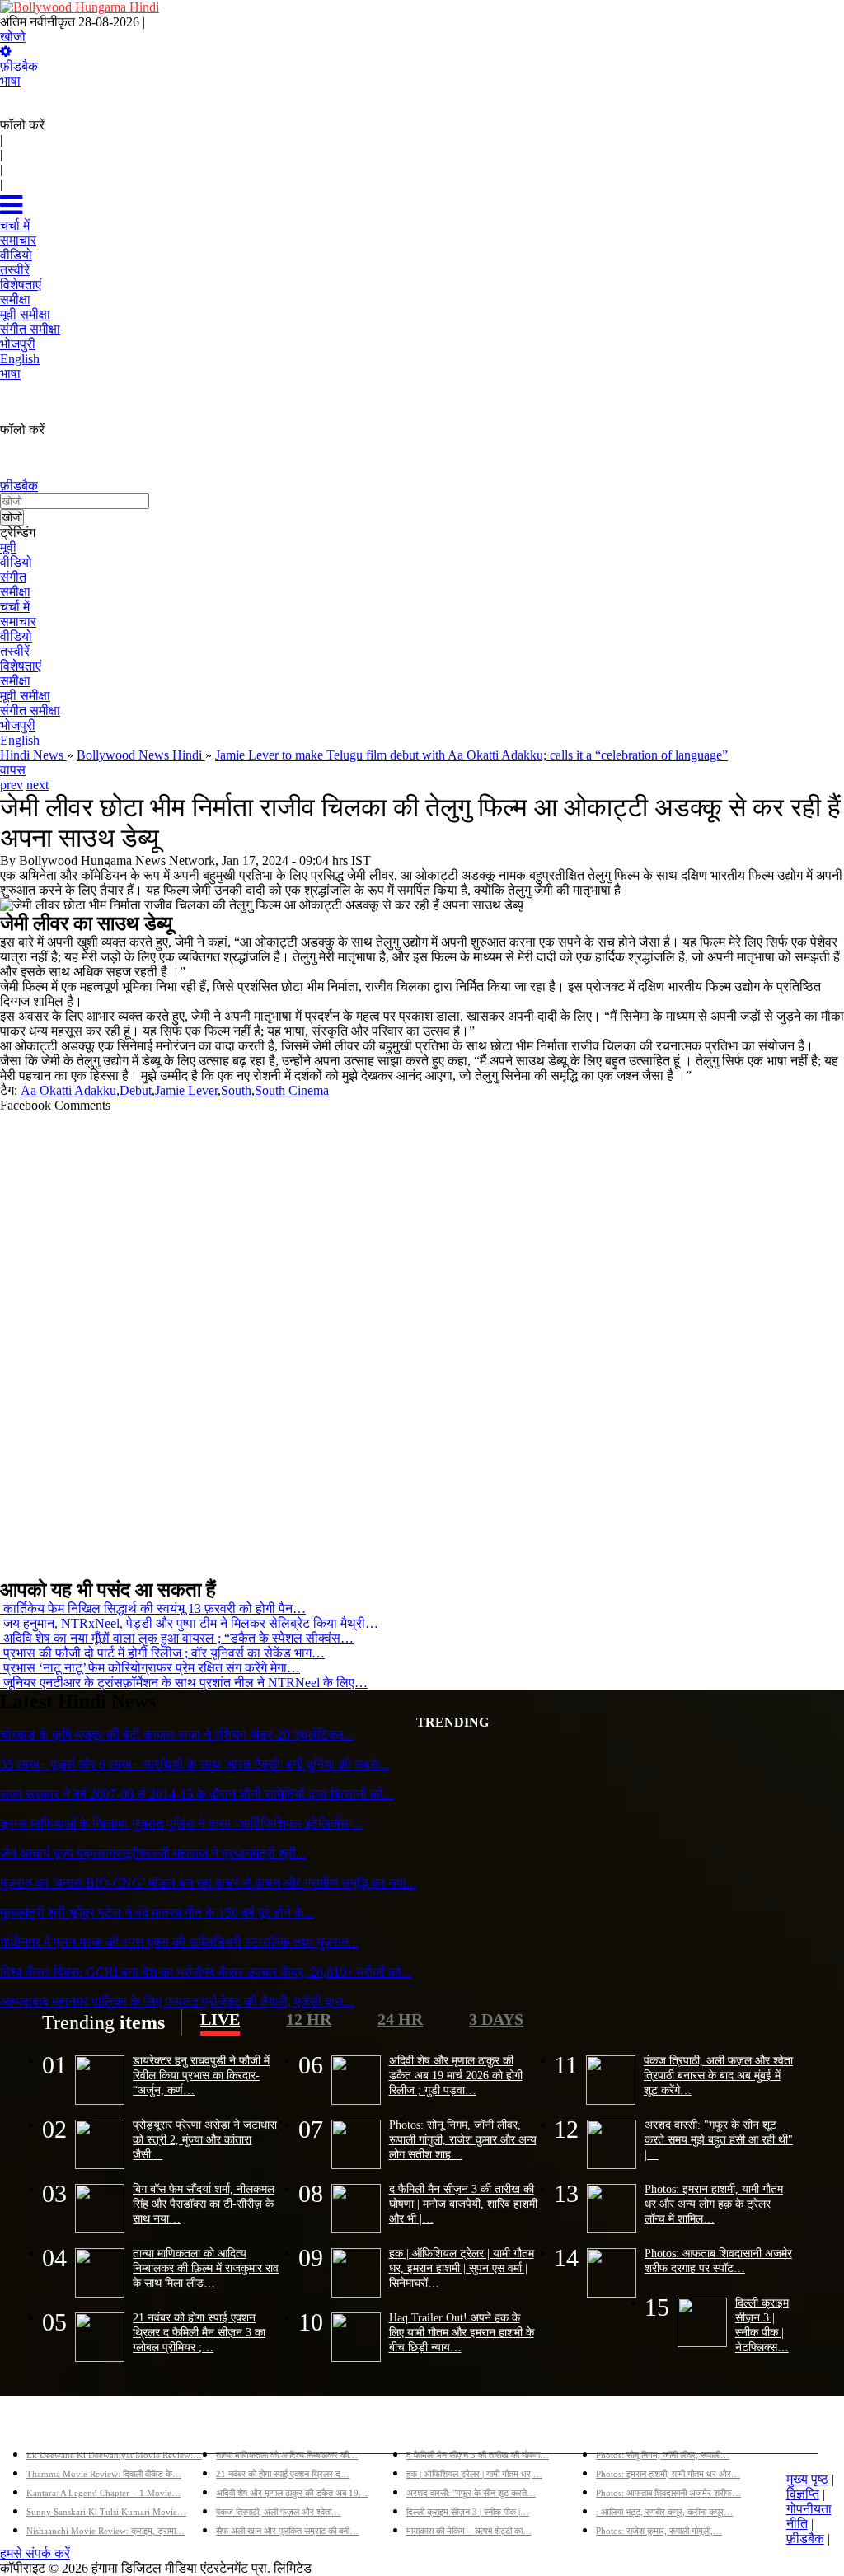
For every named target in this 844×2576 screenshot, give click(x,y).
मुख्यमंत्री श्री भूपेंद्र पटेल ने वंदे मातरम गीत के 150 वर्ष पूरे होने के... (157, 1912)
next (38, 785)
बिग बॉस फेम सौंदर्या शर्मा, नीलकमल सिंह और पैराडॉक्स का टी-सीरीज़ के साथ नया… (204, 2204)
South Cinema (292, 1090)
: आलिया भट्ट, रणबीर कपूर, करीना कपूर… (664, 2512)
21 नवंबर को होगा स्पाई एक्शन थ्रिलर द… (283, 2474)
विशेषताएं (21, 666)
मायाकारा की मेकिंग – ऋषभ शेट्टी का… (469, 2531)
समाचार (18, 622)
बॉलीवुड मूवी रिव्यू (66, 2428)
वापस (13, 770)
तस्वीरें (15, 651)
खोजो (13, 37)
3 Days (496, 2019)
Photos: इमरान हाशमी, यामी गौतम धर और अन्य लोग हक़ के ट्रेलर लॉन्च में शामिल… (714, 2204)
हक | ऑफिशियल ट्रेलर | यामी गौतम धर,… (474, 2474)
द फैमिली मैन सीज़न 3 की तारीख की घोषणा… (478, 2455)
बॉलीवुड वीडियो (443, 2428)
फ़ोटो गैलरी (622, 2428)
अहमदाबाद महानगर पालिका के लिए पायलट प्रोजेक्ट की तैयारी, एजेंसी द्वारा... (177, 2001)
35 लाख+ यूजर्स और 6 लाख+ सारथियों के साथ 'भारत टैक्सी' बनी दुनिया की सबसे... (195, 1764)
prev (12, 785)
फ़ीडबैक (19, 66)
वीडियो (16, 562)
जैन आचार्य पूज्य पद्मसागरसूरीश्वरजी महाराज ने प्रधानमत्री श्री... (153, 1853)
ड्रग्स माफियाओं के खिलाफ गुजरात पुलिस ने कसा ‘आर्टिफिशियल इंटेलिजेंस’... (181, 1823)
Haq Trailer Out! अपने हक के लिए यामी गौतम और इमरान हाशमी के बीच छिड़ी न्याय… (462, 2332)
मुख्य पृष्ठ (807, 2479)
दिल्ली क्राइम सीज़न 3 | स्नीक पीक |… (468, 2512)
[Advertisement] (422, 1339)
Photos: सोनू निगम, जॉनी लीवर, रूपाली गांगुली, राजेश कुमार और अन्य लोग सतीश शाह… (463, 2139)
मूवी (8, 547)
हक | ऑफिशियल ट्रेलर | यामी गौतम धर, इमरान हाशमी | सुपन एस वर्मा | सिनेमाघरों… (462, 2268)
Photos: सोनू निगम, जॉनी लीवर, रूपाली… (663, 2455)
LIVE (220, 2019)
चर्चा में (15, 607)
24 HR (400, 2019)
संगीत (13, 577)
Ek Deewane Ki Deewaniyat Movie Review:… (114, 2455)
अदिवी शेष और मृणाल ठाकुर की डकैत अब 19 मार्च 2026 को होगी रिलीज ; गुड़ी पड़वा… (456, 2075)
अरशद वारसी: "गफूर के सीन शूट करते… (471, 2493)
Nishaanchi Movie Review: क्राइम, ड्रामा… (105, 2531)
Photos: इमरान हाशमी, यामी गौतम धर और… (668, 2474)
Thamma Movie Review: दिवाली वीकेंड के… (104, 2474)
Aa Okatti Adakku (68, 1090)
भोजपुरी (18, 725)
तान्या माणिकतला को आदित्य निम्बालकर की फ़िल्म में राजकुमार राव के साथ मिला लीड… (206, 2268)
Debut (136, 1090)
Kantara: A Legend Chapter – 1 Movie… (103, 2493)
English (20, 740)
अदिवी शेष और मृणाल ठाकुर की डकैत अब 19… (292, 2493)
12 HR (309, 2019)
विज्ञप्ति (803, 2494)
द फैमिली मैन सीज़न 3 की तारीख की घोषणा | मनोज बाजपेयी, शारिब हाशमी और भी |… (463, 2204)
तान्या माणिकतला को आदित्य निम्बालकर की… (287, 2455)
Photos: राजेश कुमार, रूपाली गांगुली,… (659, 2531)
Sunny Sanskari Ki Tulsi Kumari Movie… (106, 2512)
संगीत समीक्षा (30, 711)
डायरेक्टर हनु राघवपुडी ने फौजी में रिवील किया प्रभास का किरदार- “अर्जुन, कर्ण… (201, 2075)
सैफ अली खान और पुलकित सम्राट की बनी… (287, 2531)
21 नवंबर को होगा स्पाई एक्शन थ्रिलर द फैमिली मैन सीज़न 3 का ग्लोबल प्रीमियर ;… (199, 2332)
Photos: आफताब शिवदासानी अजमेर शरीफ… (668, 2493)
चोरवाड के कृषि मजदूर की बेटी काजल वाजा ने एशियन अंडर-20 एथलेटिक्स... (177, 1734)
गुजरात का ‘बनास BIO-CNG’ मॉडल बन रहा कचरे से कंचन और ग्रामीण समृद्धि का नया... (208, 1883)
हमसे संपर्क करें (35, 2553)
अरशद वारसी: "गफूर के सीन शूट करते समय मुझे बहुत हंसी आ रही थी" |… (719, 2139)
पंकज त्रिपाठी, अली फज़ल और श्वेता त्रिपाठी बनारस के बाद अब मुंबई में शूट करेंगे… (718, 2075)
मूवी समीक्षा (25, 696)
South (236, 1090)
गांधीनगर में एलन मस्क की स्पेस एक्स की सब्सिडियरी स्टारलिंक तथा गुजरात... (179, 1942)
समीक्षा (15, 592)
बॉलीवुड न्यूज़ (246, 2428)
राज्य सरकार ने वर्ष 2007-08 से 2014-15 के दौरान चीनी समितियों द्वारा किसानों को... (197, 1794)
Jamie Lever (186, 1090)
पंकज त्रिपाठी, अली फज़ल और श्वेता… (278, 2512)
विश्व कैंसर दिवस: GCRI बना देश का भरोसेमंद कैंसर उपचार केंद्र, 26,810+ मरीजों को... (206, 1972)
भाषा (10, 81)
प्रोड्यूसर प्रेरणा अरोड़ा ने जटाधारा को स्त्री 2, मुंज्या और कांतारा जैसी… (205, 2139)
